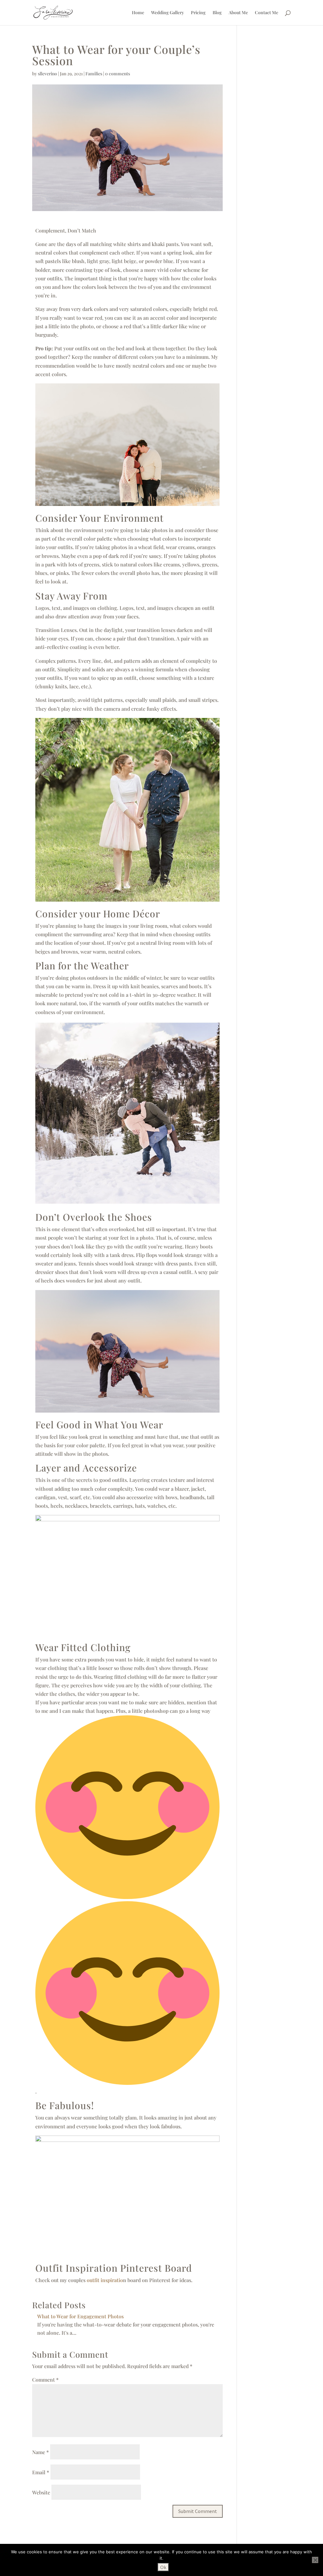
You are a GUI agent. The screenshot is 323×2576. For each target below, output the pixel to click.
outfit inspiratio (105, 2280)
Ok (163, 2567)
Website (41, 2492)
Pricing (198, 13)
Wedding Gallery (167, 13)
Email (41, 2472)
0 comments (117, 74)
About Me (238, 13)
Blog (217, 13)
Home (138, 13)
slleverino (47, 74)
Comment (45, 2380)
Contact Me (267, 13)
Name (41, 2452)
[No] (315, 2560)
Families (94, 74)
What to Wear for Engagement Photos (80, 2316)
